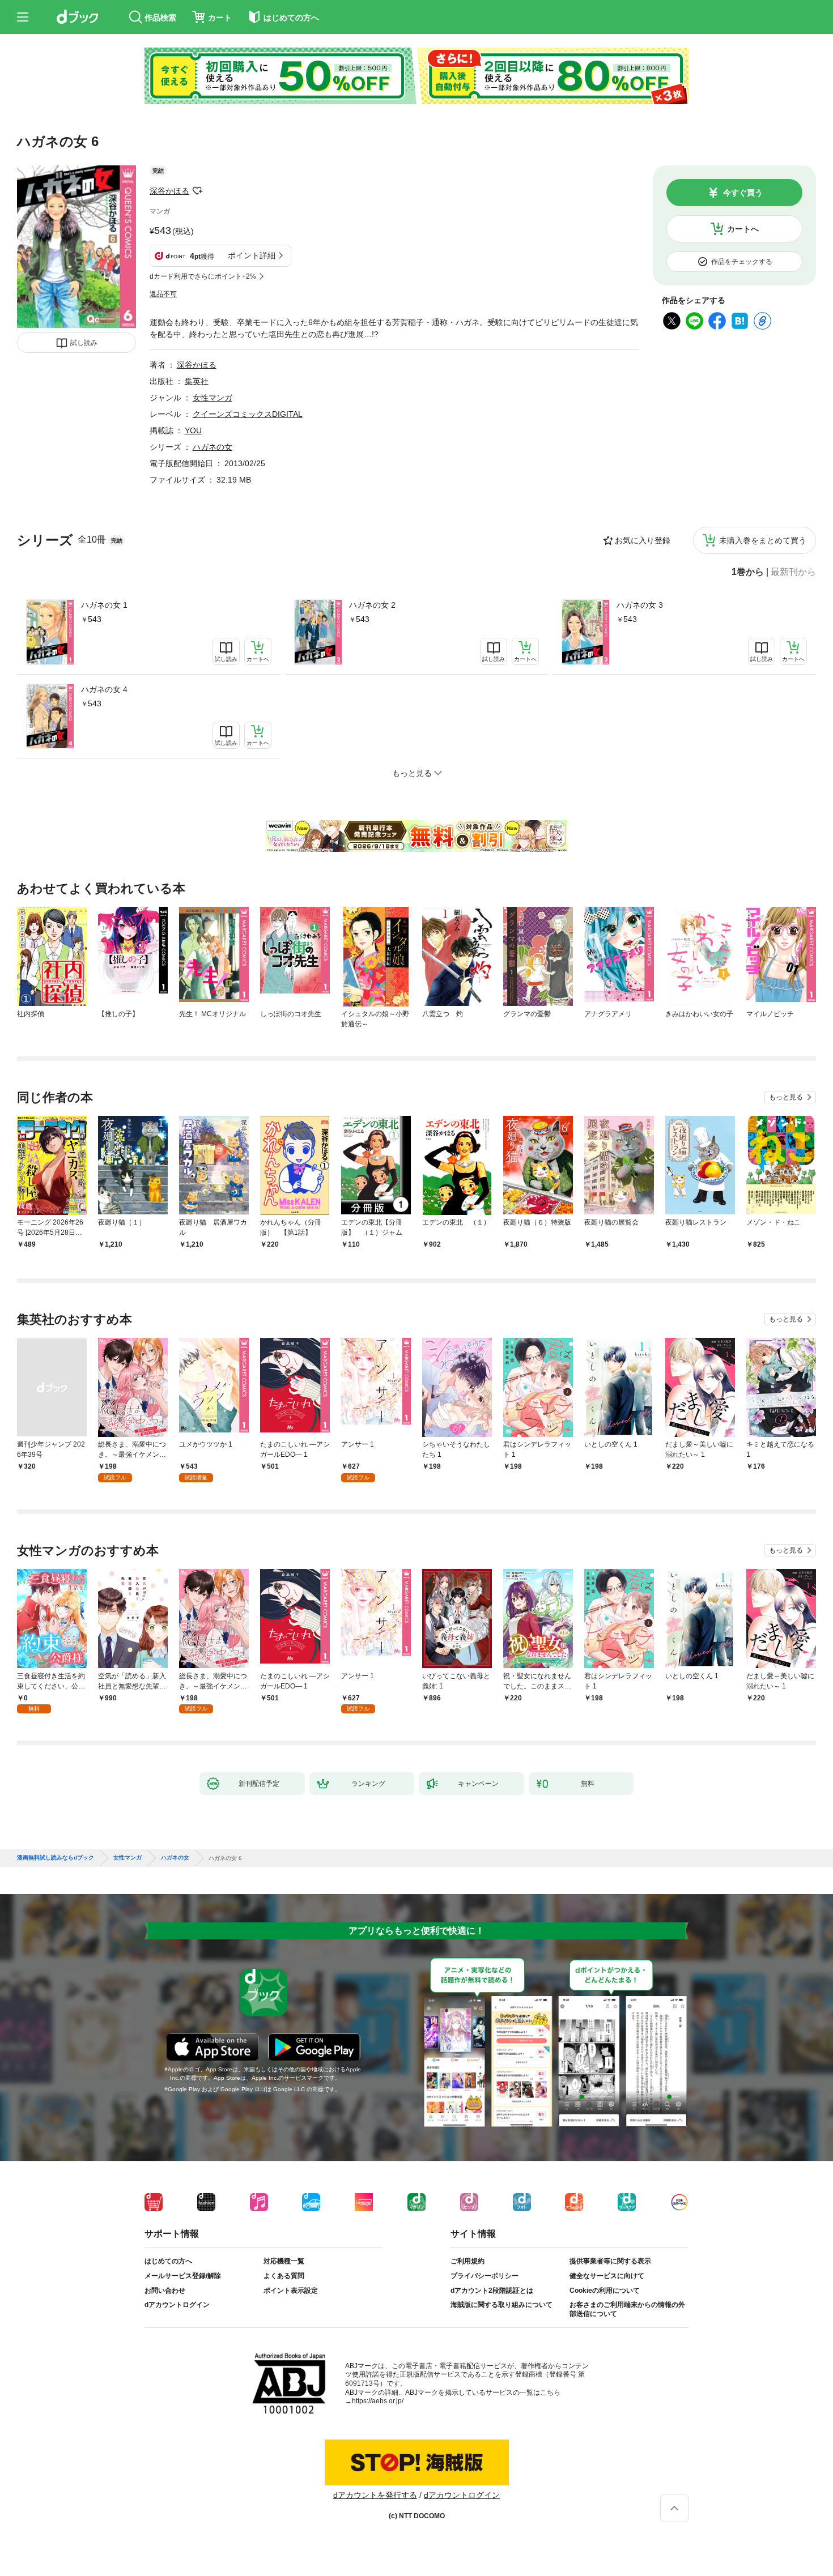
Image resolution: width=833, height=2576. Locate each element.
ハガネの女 (212, 447)
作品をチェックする (742, 262)
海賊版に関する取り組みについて (501, 2305)
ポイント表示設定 (291, 2291)
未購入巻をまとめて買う (763, 540)
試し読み (84, 343)
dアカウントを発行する (375, 2495)
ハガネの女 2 (372, 605)
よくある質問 (284, 2276)
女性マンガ (212, 398)
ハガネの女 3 (640, 605)
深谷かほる (169, 191)
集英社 (197, 381)
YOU (193, 430)
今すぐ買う (743, 193)
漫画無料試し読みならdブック (56, 1858)
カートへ (743, 229)
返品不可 (163, 294)
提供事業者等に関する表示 (610, 2261)
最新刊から (793, 572)
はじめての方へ (168, 2261)
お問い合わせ (165, 2291)
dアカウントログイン (177, 2305)
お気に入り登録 (643, 540)
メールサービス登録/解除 (183, 2276)
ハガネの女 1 (104, 605)
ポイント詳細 (252, 255)
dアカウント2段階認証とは (492, 2291)
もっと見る (786, 1097)
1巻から (748, 572)
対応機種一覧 (284, 2261)
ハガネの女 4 (104, 689)
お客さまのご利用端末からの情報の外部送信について (627, 2309)
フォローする (197, 191)
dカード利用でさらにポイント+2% (203, 276)
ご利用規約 (467, 2261)
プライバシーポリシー (484, 2276)
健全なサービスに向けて (607, 2276)
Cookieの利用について (605, 2291)
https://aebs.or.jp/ (378, 2401)
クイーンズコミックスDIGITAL (248, 414)
